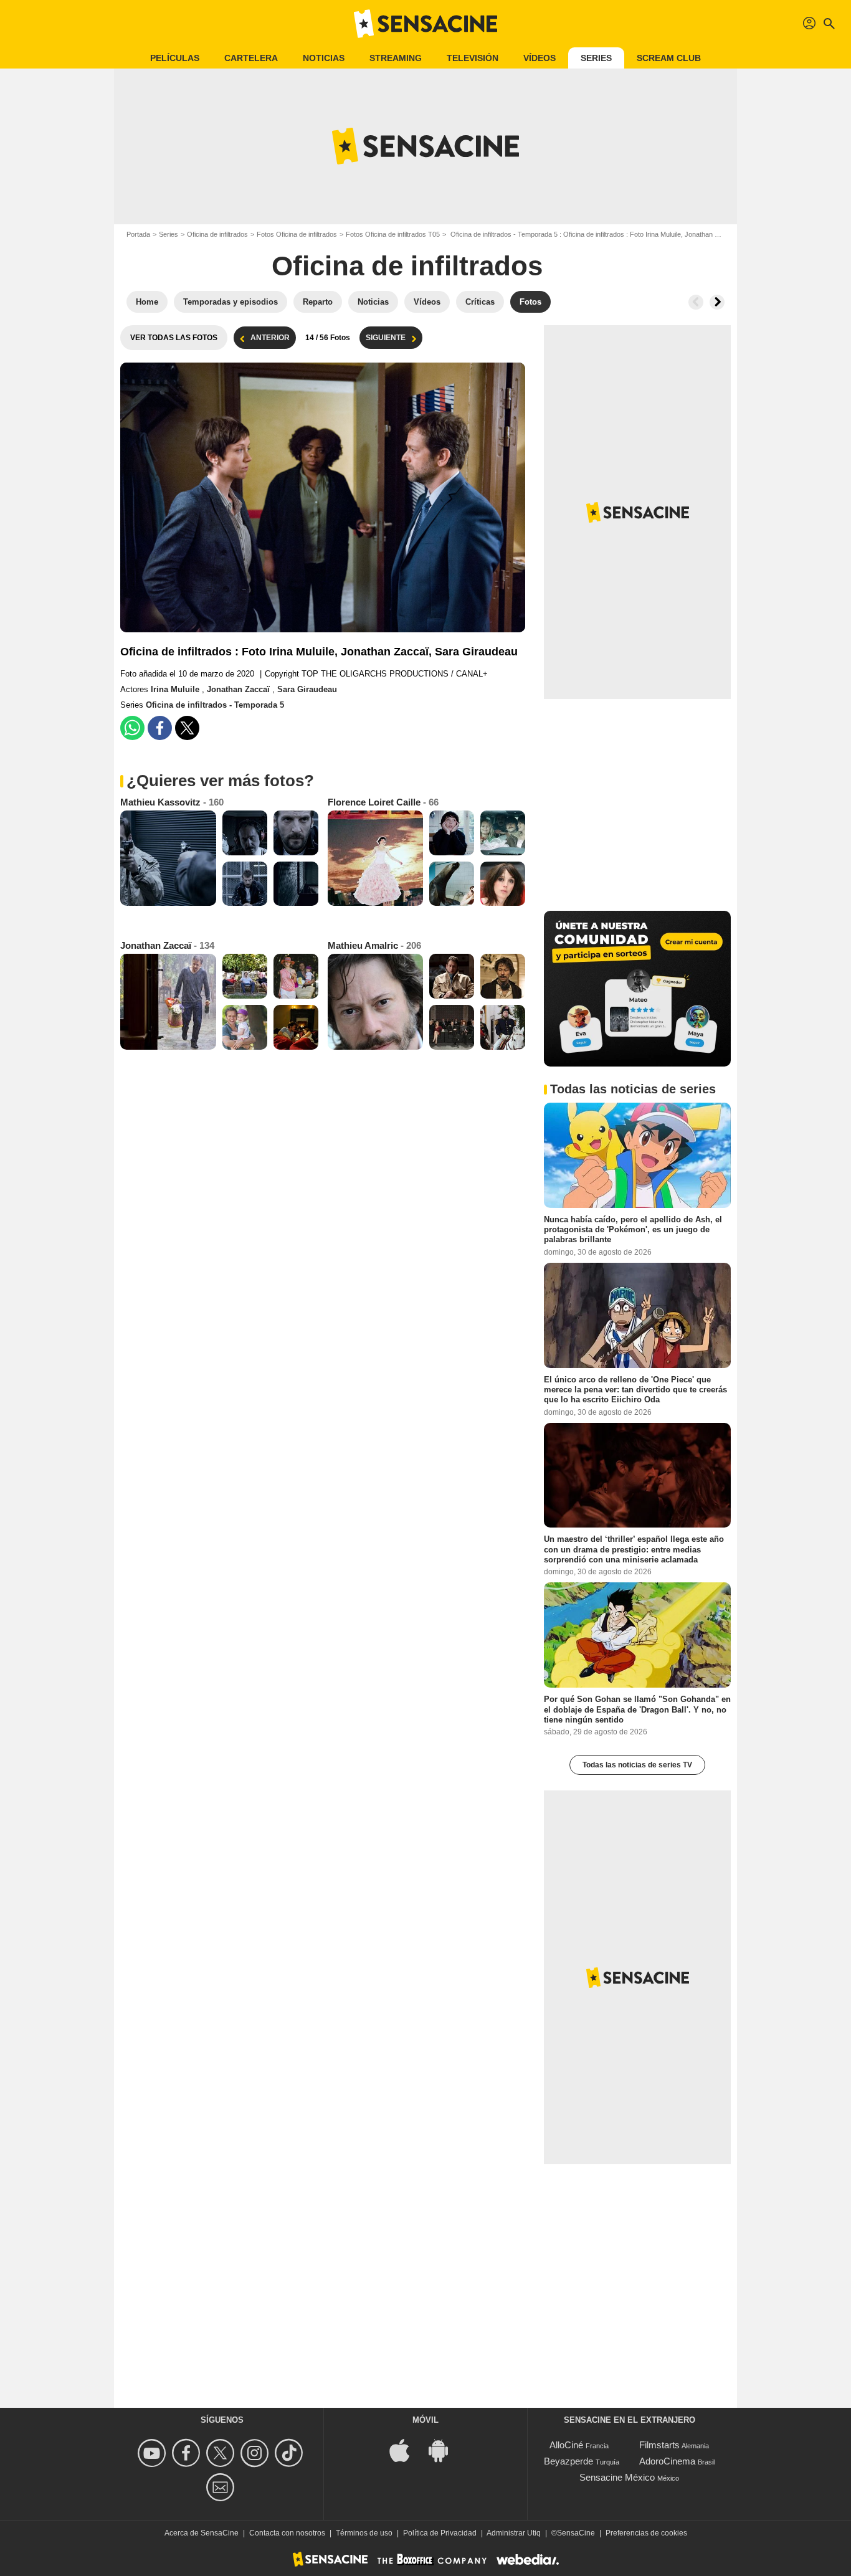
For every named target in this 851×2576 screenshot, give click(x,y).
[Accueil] (425, 24)
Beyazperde (568, 2461)
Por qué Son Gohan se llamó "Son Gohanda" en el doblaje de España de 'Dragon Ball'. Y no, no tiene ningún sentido (637, 1709)
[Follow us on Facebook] (188, 2453)
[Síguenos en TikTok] (291, 2453)
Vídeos (540, 58)
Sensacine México (617, 2477)
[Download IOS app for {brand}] (406, 2450)
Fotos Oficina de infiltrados (297, 234)
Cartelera (251, 58)
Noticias (324, 58)
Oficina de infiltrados (217, 234)
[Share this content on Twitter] (187, 728)
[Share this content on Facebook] (160, 728)
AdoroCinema (667, 2461)
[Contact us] (222, 2487)
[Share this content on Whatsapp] (132, 728)
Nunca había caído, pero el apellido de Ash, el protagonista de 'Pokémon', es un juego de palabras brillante (633, 1230)
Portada (138, 234)
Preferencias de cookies (646, 2533)
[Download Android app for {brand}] (445, 2450)
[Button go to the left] (696, 302)
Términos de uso (364, 2533)
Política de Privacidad (440, 2533)
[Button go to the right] (717, 302)
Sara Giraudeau (307, 689)
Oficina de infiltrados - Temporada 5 (215, 705)
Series (596, 58)
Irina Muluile (176, 689)
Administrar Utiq (514, 2533)
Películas (175, 58)
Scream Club (669, 58)
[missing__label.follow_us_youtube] (154, 2453)
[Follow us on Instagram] (256, 2453)
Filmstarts (659, 2445)
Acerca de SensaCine (202, 2533)
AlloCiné (566, 2445)
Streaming (396, 58)
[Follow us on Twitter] (222, 2453)
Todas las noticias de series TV (637, 1765)
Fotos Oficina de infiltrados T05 (393, 234)
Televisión (473, 58)
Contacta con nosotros (287, 2533)
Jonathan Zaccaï (240, 689)
